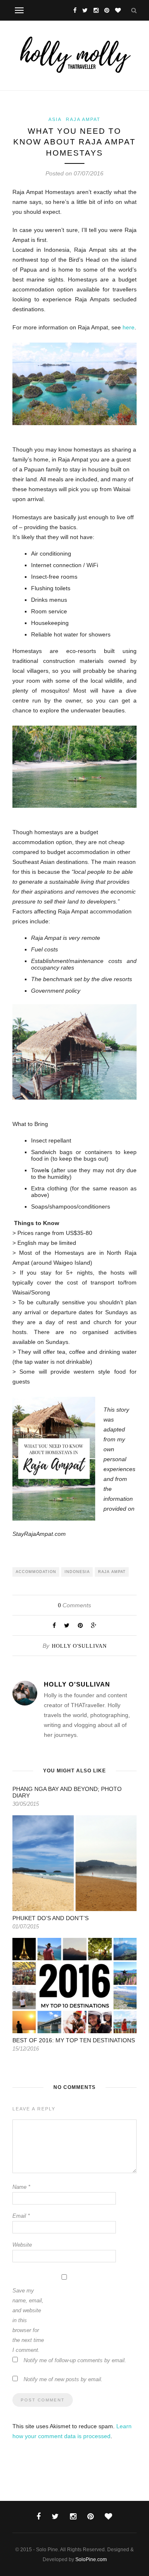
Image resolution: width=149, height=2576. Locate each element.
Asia (55, 119)
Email (21, 2216)
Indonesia (77, 1572)
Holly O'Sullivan (79, 1646)
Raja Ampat (83, 119)
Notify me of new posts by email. (63, 2379)
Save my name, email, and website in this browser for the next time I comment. (28, 2320)
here (129, 327)
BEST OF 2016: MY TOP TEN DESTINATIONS (74, 2040)
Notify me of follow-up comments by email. (75, 2360)
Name (21, 2187)
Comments (74, 1605)
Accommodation (36, 1572)
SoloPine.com (91, 2559)
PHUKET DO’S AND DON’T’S (50, 1918)
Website (22, 2245)
